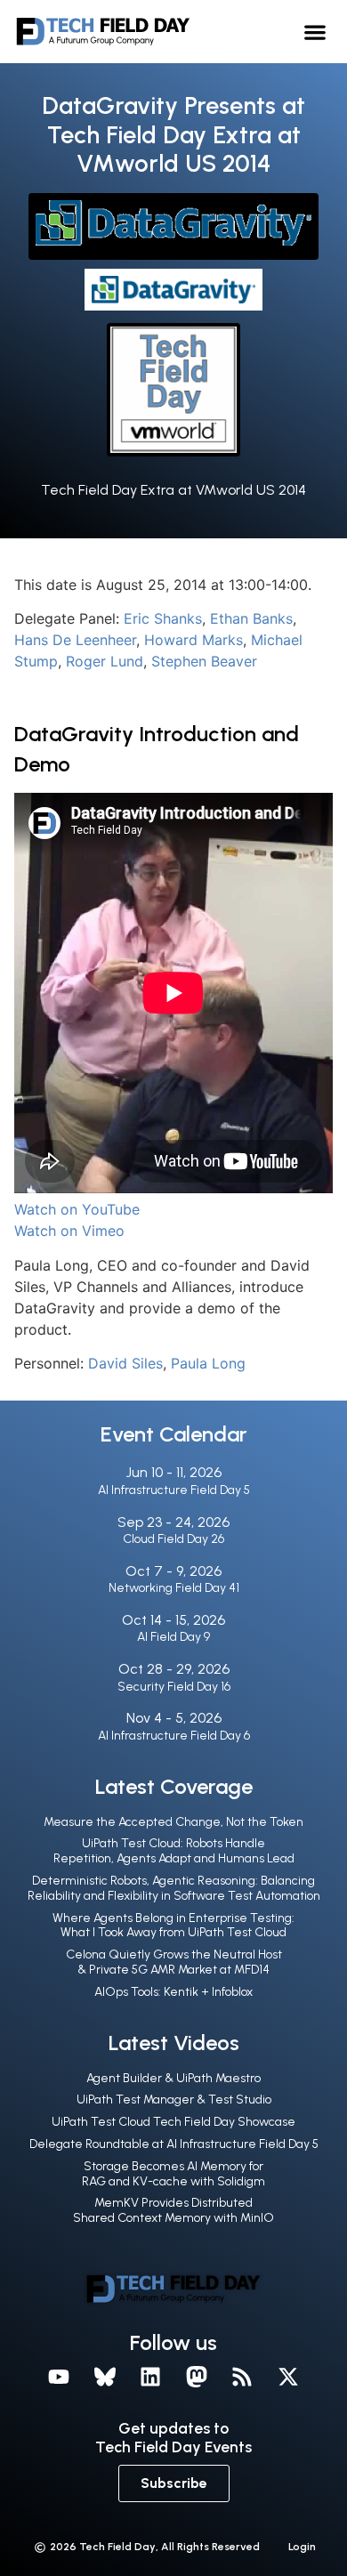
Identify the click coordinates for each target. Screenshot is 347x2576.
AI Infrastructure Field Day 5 (174, 1490)
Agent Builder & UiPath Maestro (173, 2078)
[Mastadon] (197, 2378)
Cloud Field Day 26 (173, 1539)
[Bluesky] (105, 2378)
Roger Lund (105, 661)
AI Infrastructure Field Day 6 (174, 1736)
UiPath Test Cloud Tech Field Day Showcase (173, 2122)
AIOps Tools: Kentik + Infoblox (173, 1992)
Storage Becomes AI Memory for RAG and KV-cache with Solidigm (173, 2174)
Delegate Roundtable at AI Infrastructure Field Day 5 (174, 2144)
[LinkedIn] (150, 2378)
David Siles (125, 1363)
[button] (315, 32)
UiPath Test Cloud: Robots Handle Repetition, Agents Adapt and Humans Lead (174, 1851)
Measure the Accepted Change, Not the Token (173, 1822)
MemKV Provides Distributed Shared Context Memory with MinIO (173, 2210)
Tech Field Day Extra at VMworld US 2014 (173, 490)
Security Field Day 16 (174, 1687)
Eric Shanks (163, 618)
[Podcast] (243, 2378)
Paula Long (208, 1363)
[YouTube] (59, 2378)
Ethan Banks (251, 618)
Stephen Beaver (204, 661)
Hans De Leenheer (75, 640)
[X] (288, 2378)
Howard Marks (194, 640)
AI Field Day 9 (173, 1637)
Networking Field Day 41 (174, 1588)
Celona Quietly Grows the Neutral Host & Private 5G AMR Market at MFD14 (174, 1962)
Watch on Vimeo (69, 1231)
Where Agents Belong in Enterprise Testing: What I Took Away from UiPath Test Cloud (173, 1926)
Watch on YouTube (77, 1209)
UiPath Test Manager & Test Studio (174, 2100)
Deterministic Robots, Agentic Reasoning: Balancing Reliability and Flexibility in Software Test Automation (174, 1888)
